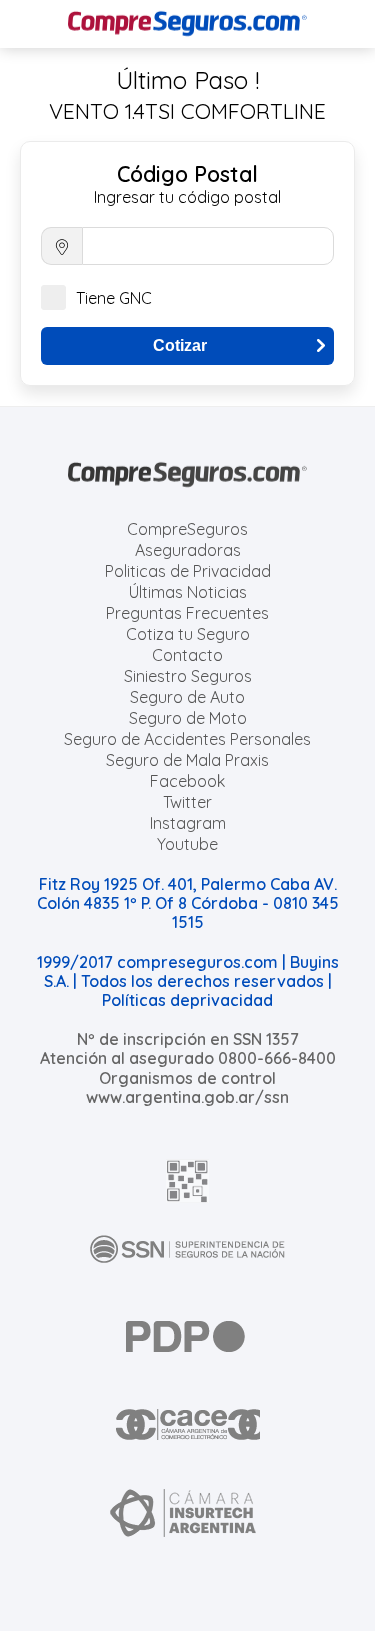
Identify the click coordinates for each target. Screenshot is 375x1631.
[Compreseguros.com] (188, 24)
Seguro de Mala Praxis (187, 760)
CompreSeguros (187, 529)
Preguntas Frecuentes (187, 613)
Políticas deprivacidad (187, 1000)
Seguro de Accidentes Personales (187, 739)
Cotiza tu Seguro (188, 634)
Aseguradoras (188, 550)
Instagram (188, 823)
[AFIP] (188, 1181)
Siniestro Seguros (188, 676)
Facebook (187, 781)
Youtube (187, 844)
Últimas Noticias (188, 592)
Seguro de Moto (188, 718)
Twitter (187, 802)
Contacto (187, 655)
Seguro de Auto (187, 697)
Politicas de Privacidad (188, 571)
